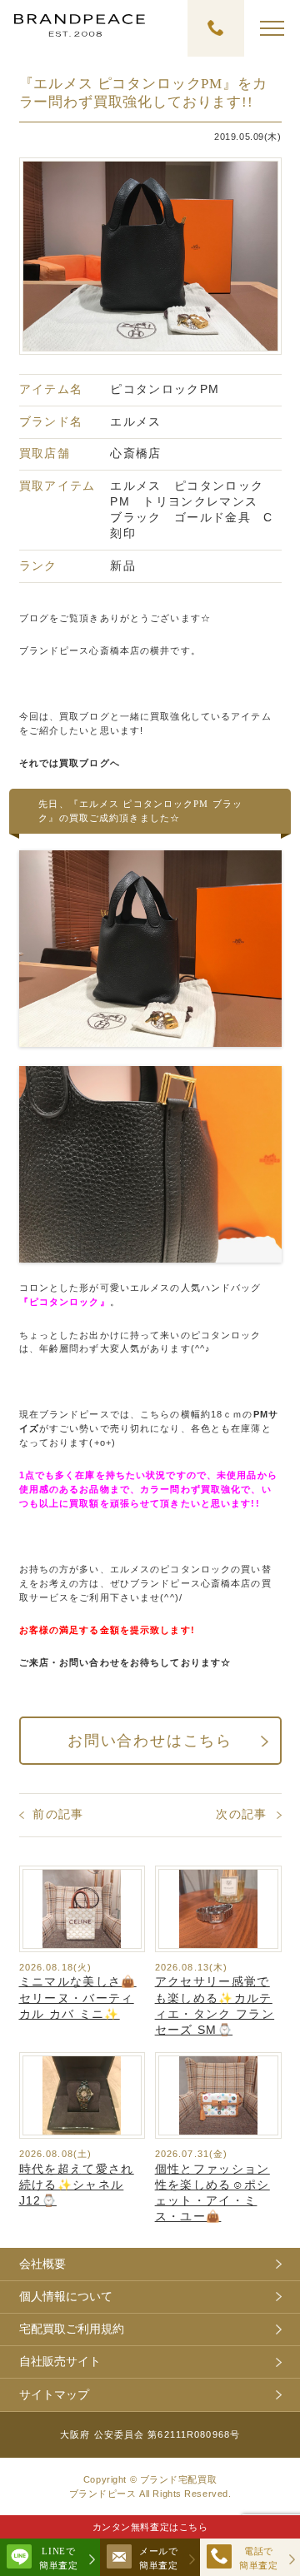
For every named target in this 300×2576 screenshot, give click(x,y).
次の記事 (241, 1814)
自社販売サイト (60, 2362)
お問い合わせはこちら (150, 1741)
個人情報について (66, 2297)
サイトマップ (54, 2395)
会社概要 (42, 2264)
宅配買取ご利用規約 (72, 2329)
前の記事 (58, 1814)
